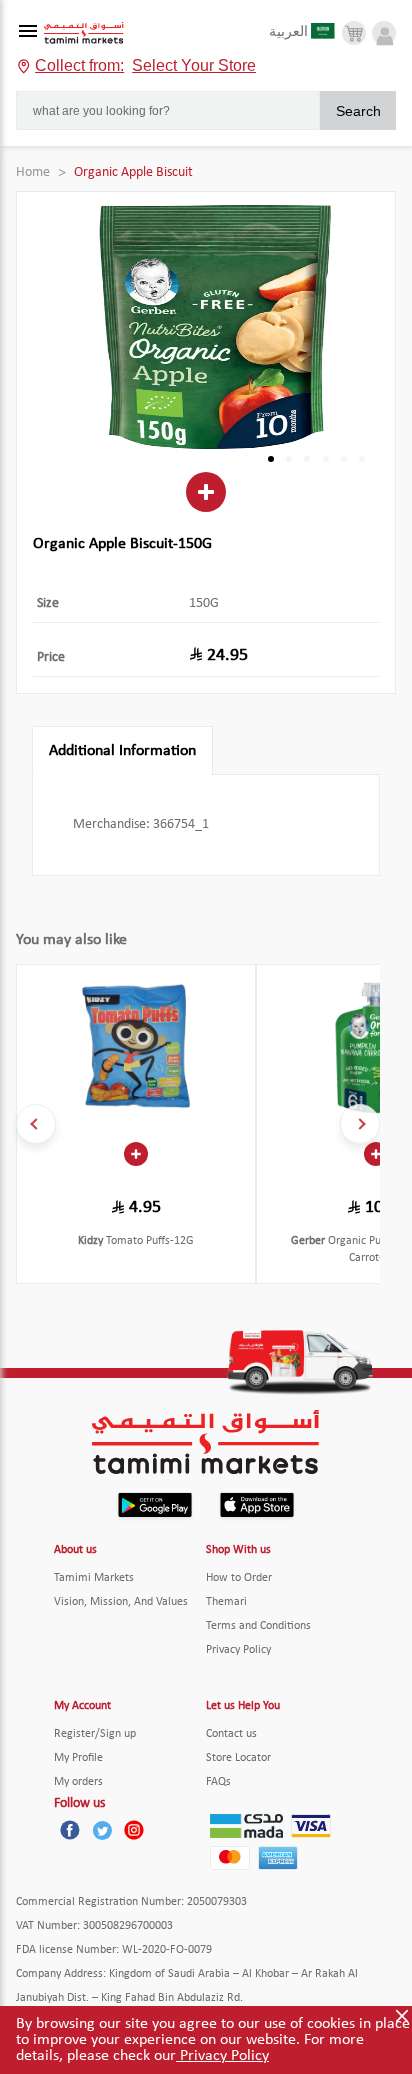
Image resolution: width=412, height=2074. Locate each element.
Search (358, 111)
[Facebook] (70, 1830)
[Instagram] (134, 1830)
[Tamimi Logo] (84, 33)
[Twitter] (102, 1830)
